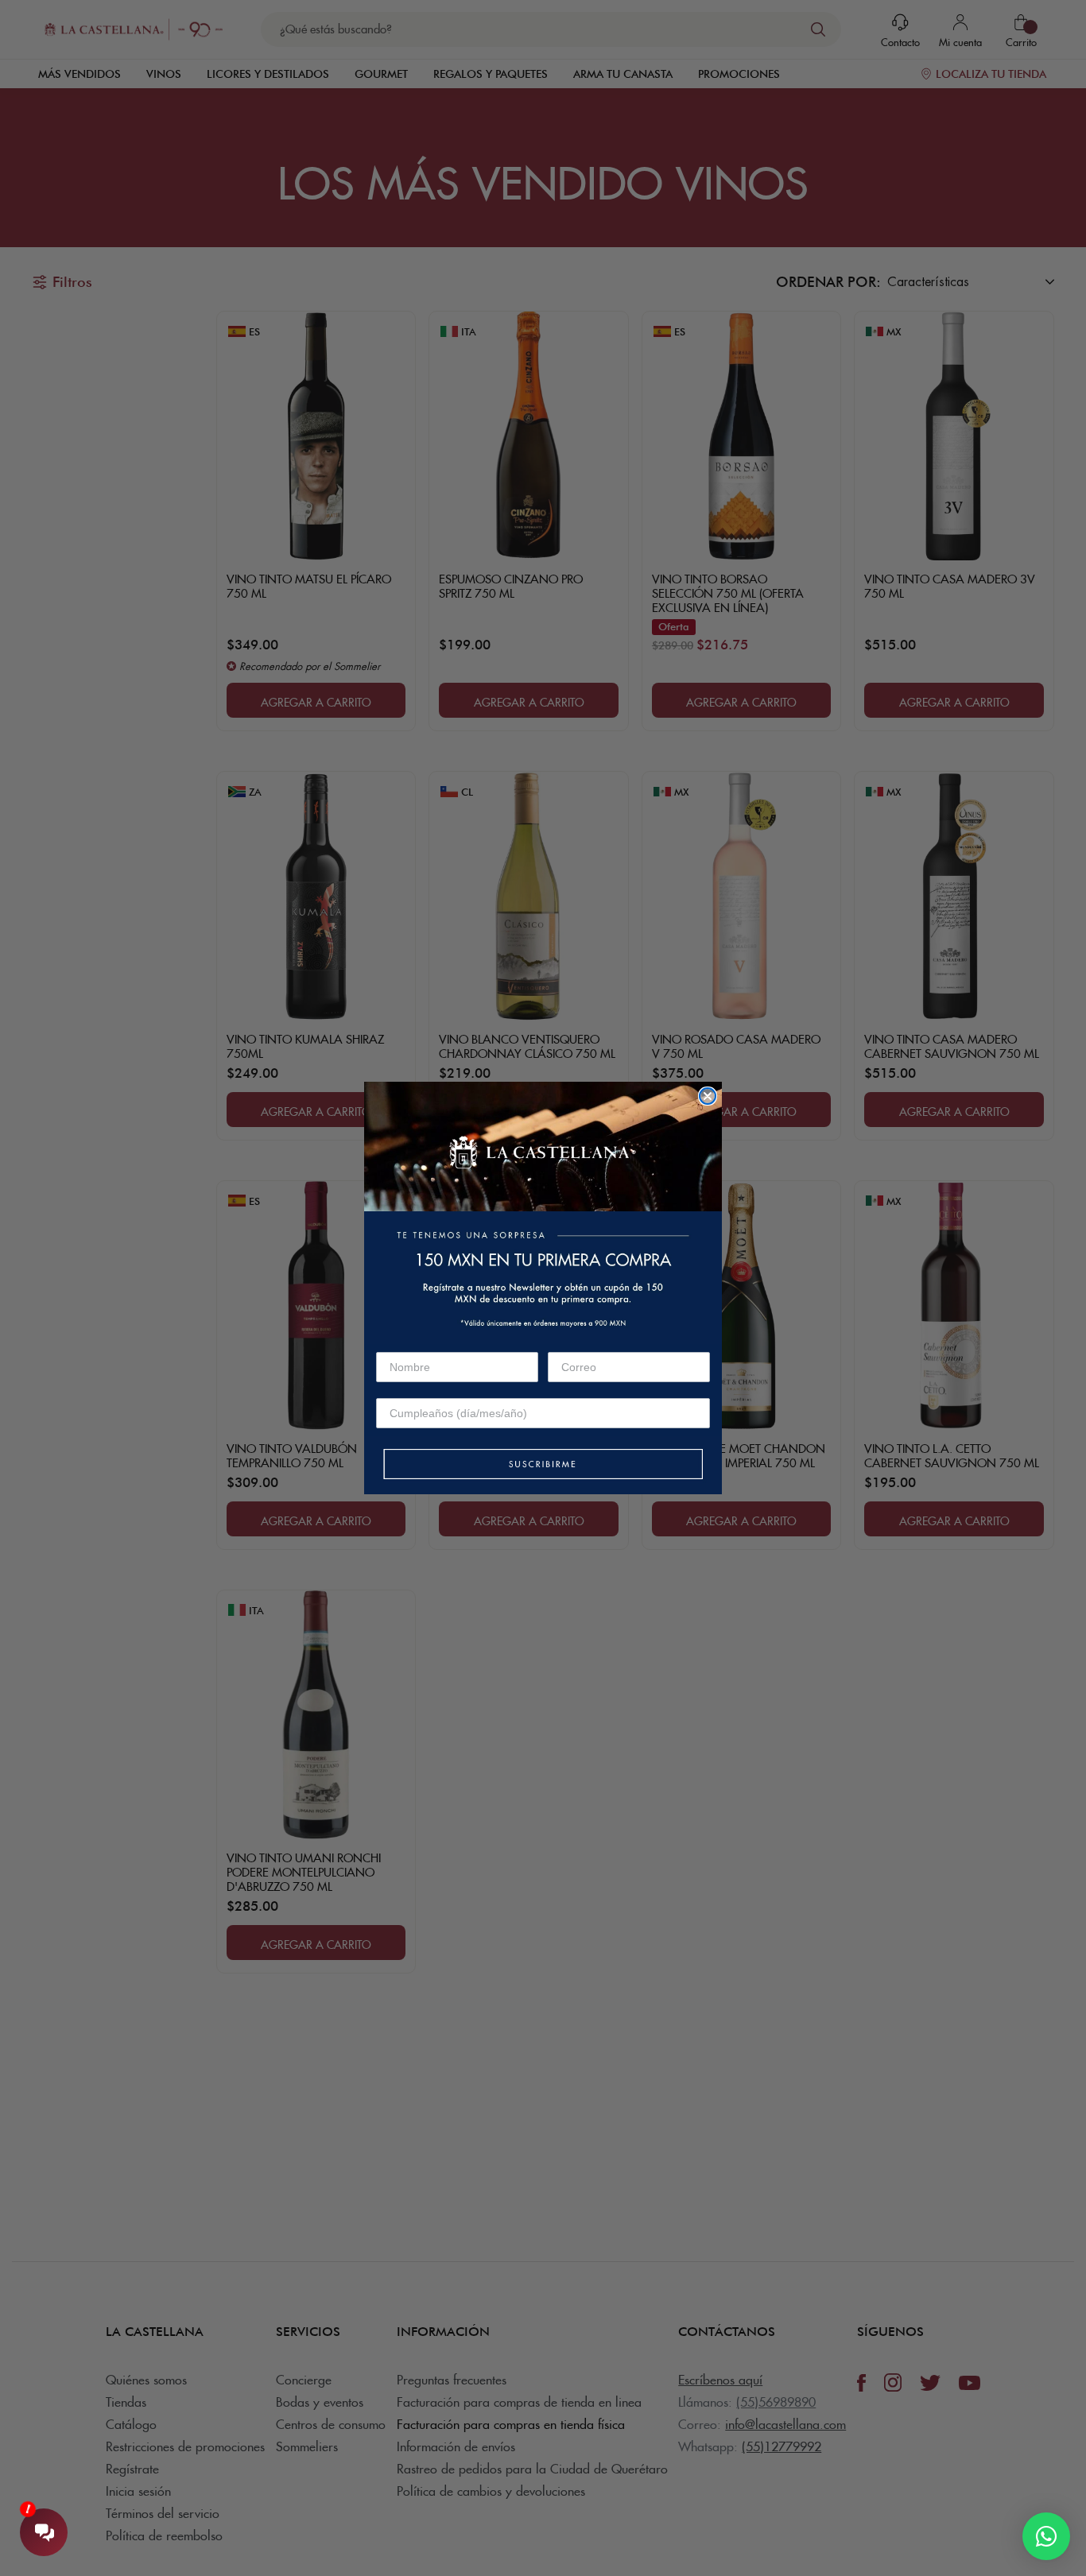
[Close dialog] (708, 1096)
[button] (543, 1465)
